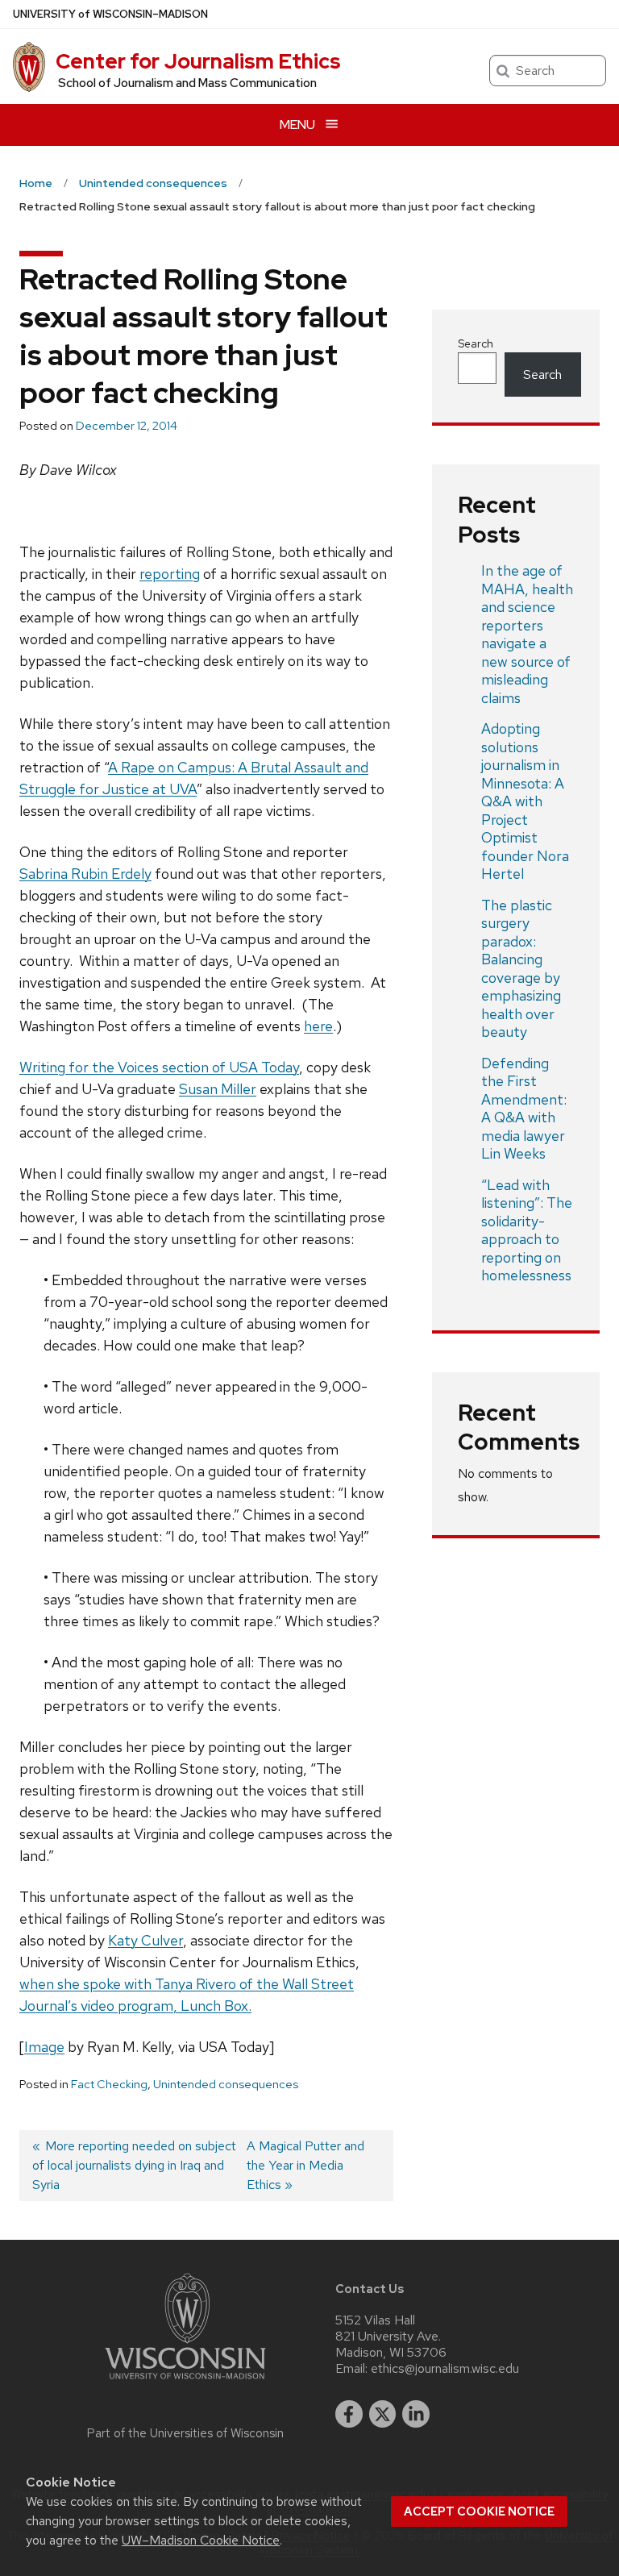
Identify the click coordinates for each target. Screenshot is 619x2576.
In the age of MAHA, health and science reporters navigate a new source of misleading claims (527, 634)
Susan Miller (218, 1089)
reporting (170, 574)
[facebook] (349, 2414)
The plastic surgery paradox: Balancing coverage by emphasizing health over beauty (521, 969)
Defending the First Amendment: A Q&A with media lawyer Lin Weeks (524, 1109)
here (318, 1026)
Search (476, 343)
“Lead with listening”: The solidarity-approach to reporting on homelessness (527, 1230)
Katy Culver (145, 1940)
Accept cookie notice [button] (479, 2511)
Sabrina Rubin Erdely (85, 874)
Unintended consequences (226, 2084)
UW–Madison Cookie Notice (201, 2540)
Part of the (185, 2433)
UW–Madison (110, 14)
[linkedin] (416, 2414)
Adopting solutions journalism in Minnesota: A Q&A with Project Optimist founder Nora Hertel (525, 801)
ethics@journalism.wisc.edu (445, 2369)
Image (44, 2047)
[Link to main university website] (185, 2382)
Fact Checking (109, 2084)
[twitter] (383, 2414)
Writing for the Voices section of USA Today (159, 1067)
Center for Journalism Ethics (198, 61)
